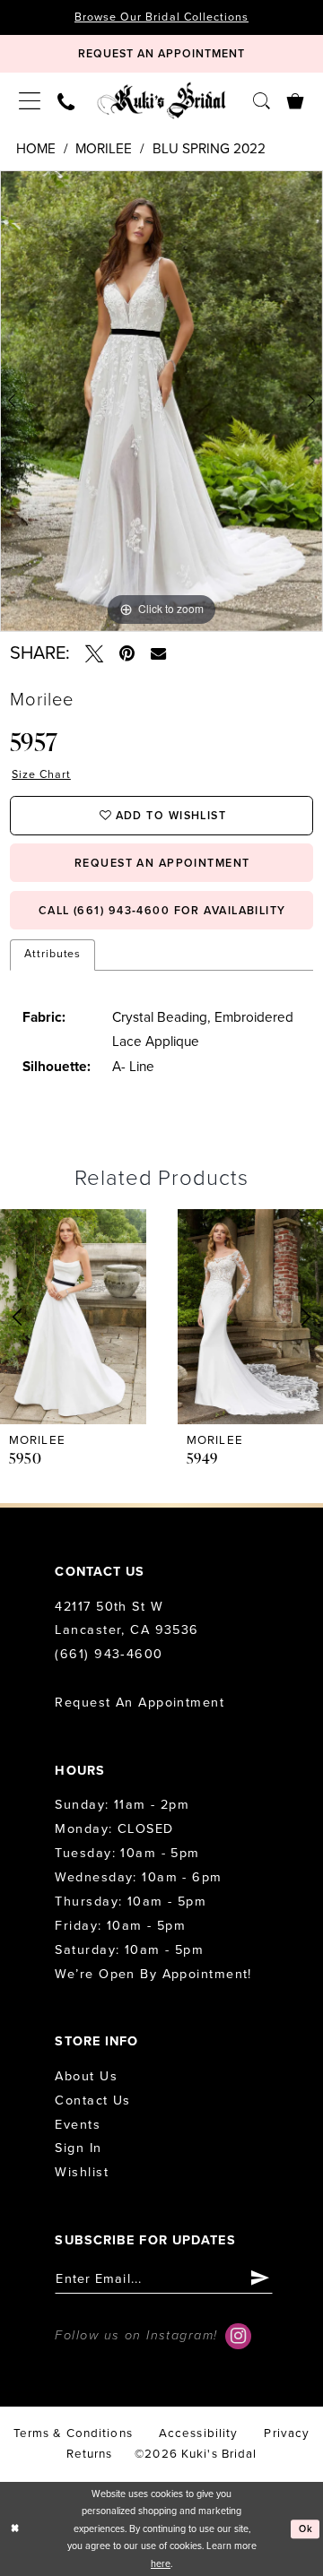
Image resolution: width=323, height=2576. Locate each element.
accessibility (199, 2433)
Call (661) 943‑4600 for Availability (162, 911)
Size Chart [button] (41, 775)
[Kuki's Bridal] (161, 100)
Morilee (104, 149)
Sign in (78, 2148)
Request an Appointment (140, 1703)
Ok (306, 2529)
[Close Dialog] (15, 2529)
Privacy (287, 2433)
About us (86, 2076)
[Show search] (261, 99)
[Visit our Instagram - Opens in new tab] (238, 2336)
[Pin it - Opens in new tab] (127, 654)
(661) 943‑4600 (109, 1654)
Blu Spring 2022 (209, 149)
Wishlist (82, 2172)
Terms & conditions (73, 2433)
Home (36, 149)
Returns (90, 2454)
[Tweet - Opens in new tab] (94, 654)
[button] (30, 100)
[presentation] (73, 1317)
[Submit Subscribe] (261, 2279)
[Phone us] (66, 100)
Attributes (53, 954)
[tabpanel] (161, 401)
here (161, 2564)
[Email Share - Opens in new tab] (158, 654)
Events (78, 2125)
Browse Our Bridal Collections (161, 17)
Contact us (92, 2101)
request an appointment (162, 864)
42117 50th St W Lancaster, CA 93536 (127, 1619)
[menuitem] (30, 100)
